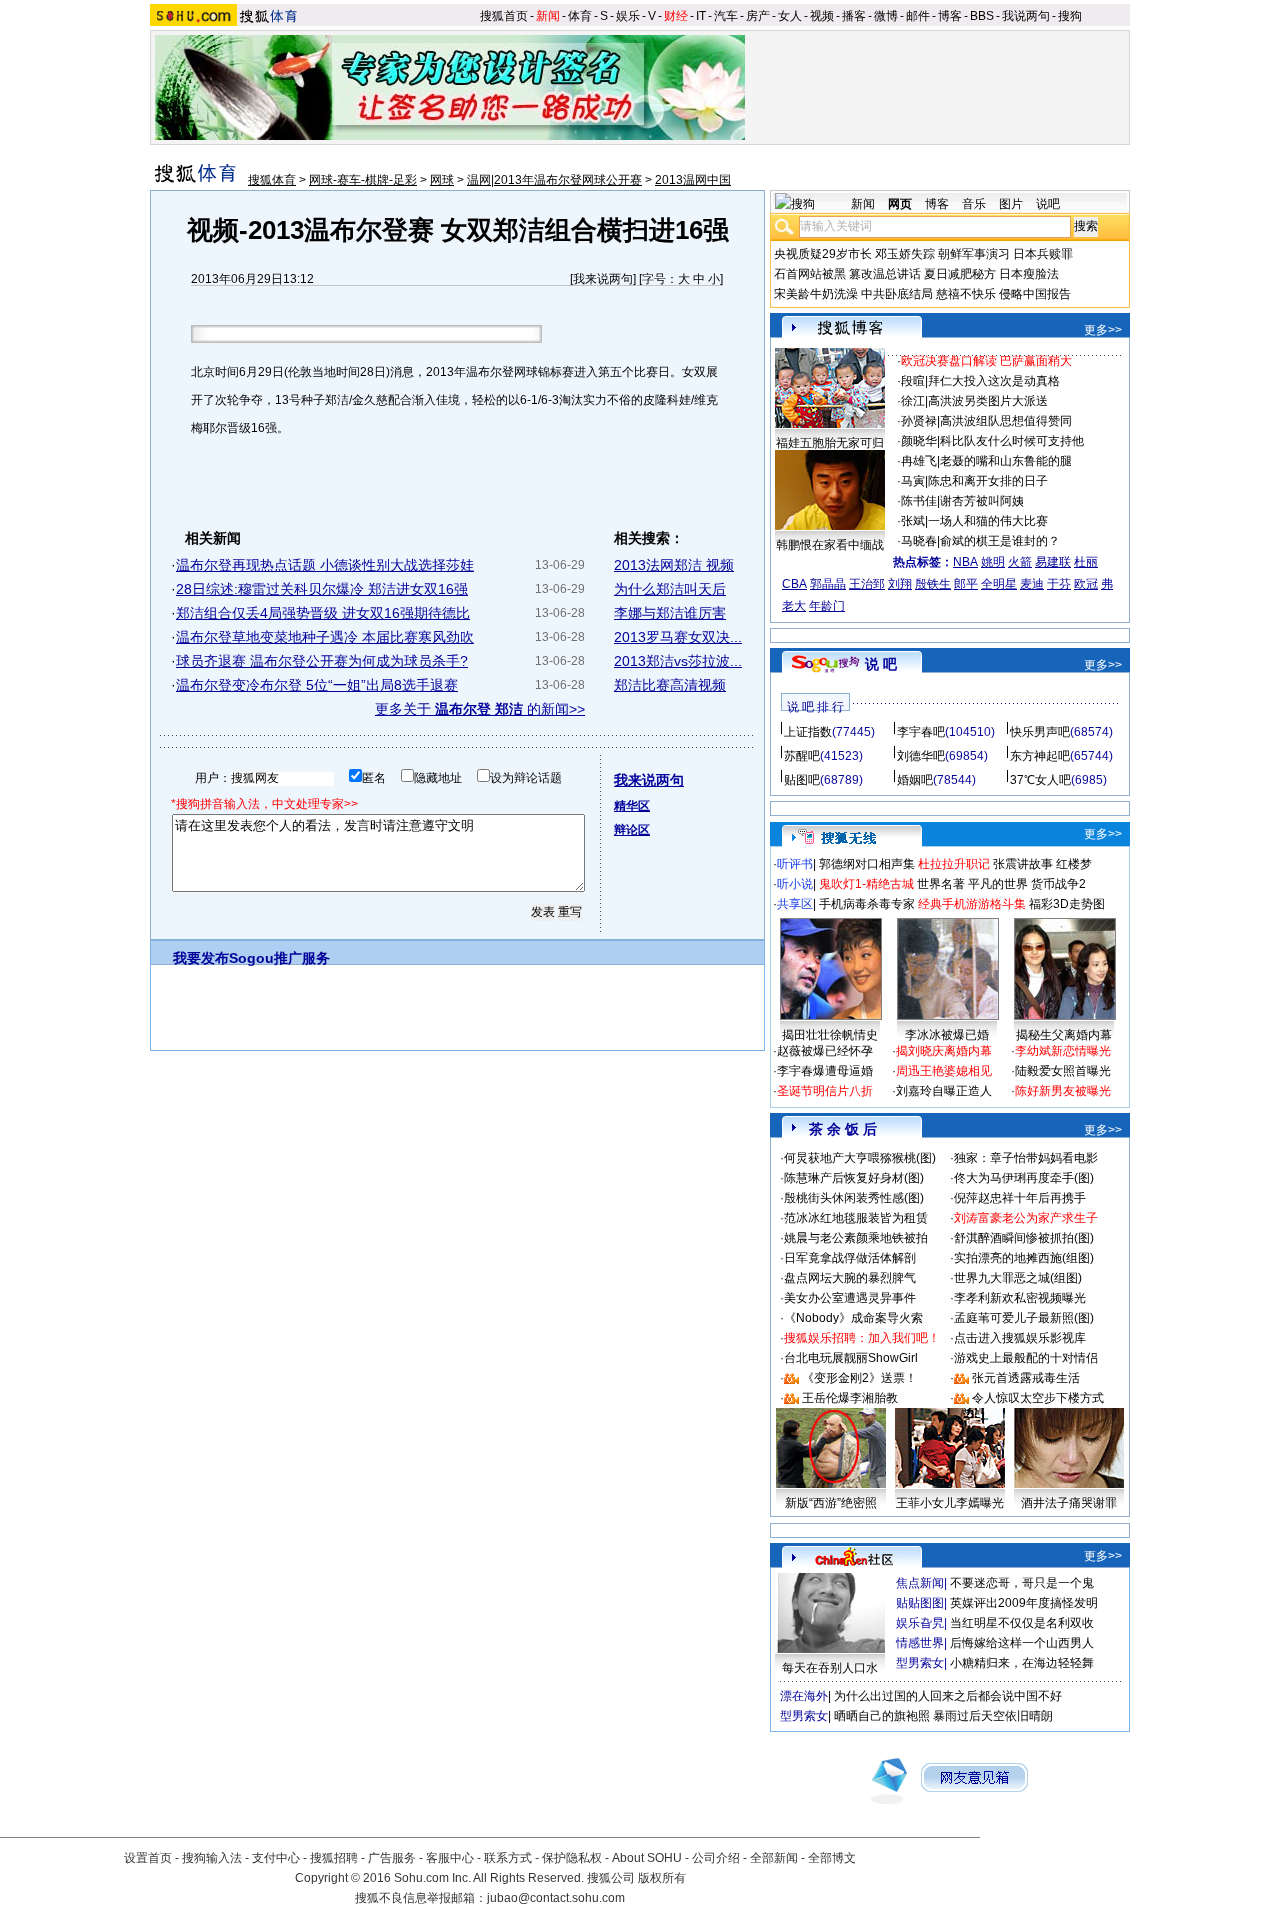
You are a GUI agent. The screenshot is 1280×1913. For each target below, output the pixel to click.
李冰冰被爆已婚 (947, 1035)
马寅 (913, 481)
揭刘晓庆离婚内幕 (944, 1051)
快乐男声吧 (1040, 732)
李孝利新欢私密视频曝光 (1020, 1298)
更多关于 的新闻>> (480, 709)
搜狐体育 (272, 180)
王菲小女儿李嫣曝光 (950, 1503)
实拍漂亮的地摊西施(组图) (1024, 1258)
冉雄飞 (919, 461)
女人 (790, 16)
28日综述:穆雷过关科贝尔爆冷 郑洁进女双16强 (322, 589)
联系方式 (508, 1858)
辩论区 (632, 830)
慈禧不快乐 (966, 294)
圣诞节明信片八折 (825, 1091)
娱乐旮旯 (920, 1623)
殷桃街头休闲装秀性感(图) (854, 1198)
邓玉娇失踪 (905, 254)
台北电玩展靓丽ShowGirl (851, 1358)
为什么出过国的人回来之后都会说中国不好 (948, 1696)
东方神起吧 (1040, 756)
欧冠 (1086, 584)
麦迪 (1032, 584)
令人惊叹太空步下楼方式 (1038, 1398)
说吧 (1048, 204)
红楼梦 (1074, 864)
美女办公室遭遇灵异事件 (850, 1298)
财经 (676, 16)
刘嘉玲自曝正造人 (944, 1091)
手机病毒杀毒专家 (867, 904)
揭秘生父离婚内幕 (1064, 1035)
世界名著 (941, 884)
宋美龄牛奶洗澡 (816, 294)
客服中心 (450, 1858)
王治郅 (867, 584)
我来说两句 (603, 279)
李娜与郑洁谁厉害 (670, 613)
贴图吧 (802, 780)
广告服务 (392, 1858)
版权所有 (662, 1878)
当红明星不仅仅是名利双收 (1022, 1623)
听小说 (795, 884)
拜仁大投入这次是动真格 (994, 381)
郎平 (966, 584)
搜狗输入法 (212, 1858)
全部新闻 (774, 1858)
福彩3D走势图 (1067, 904)
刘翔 (900, 584)
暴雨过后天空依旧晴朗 (993, 1716)
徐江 (913, 401)
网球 (442, 180)
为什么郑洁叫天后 (670, 589)
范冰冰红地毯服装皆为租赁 (856, 1218)
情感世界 (920, 1643)
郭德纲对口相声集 (867, 864)
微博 (886, 16)
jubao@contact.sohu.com (556, 1898)
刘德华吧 (921, 756)
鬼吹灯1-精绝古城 (866, 884)
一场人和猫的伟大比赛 (988, 521)
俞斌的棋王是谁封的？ (1000, 541)
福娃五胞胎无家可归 (830, 443)
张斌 (913, 521)
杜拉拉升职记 (954, 864)
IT (701, 16)
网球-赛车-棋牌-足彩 (363, 180)
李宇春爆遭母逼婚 (825, 1071)
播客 (854, 16)
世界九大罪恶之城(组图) (1018, 1278)
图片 (1011, 204)
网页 (900, 204)
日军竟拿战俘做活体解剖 (850, 1258)
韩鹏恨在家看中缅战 (830, 545)
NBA (965, 562)
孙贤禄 (919, 421)
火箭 (1020, 562)
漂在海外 (804, 1696)
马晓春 (919, 541)
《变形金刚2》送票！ (859, 1378)
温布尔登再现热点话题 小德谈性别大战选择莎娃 (325, 565)
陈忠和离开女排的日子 (988, 481)
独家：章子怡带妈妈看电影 (1026, 1158)
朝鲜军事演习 (974, 254)
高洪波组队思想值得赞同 (1006, 421)
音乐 (974, 204)
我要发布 (201, 958)
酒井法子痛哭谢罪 (1069, 1503)
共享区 (795, 904)
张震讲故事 (1023, 864)
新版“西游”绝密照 (831, 1503)
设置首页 (148, 1858)
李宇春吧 (921, 732)
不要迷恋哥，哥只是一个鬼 (1022, 1583)
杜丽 (1086, 562)
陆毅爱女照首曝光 (1063, 1071)
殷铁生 (933, 584)
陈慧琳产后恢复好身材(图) (854, 1178)
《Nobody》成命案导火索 (853, 1318)
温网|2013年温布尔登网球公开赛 (554, 180)
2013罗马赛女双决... (678, 637)
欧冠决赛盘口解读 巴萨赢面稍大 (986, 361)
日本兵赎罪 (1043, 254)
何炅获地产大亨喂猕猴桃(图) (860, 1158)
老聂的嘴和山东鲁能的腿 (1006, 461)
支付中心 (276, 1858)
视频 (822, 16)
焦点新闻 (920, 1583)
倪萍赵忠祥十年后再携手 (1020, 1198)
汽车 (726, 16)
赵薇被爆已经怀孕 (825, 1051)
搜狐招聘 (334, 1858)
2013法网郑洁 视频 (674, 565)
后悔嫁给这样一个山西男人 (1022, 1643)
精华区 (632, 806)
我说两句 (1026, 16)
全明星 (999, 584)
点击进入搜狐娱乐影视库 (1020, 1338)
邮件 (918, 16)
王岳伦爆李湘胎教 (850, 1398)
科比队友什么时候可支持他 (1012, 441)
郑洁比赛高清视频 (670, 685)
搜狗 (1070, 16)
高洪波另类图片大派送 (988, 401)
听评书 (795, 864)
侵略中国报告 (1035, 294)
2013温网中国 (693, 180)
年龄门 (827, 606)
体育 (580, 16)
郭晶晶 (828, 584)
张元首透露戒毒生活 (1026, 1378)
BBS (982, 16)
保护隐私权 (572, 1858)
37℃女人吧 (1040, 780)
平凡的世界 (998, 884)
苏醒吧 (802, 756)
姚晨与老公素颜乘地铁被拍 (856, 1238)
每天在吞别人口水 (830, 1668)
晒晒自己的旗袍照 (882, 1716)
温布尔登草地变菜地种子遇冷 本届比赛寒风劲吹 (325, 637)
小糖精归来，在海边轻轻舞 (1022, 1663)
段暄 (913, 381)
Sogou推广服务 (279, 958)
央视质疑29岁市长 (823, 254)
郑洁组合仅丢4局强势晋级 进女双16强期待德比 (323, 613)
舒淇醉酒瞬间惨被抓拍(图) (1024, 1238)
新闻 (548, 16)
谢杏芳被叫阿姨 (982, 501)
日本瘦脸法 (1029, 274)
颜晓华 (919, 441)
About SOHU (647, 1858)
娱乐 (628, 16)
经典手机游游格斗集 (972, 904)
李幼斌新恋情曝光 (1063, 1051)
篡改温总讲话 (885, 274)
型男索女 (920, 1663)
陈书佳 (919, 501)
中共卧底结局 (897, 294)
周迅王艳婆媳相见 (944, 1071)
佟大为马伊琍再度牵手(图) (1024, 1178)
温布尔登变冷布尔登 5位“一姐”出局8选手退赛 (317, 685)
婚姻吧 (915, 780)
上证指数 (808, 732)
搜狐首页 (504, 16)
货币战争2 (1058, 884)
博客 (950, 16)
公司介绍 (716, 1858)
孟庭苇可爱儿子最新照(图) (1024, 1318)
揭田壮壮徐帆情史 (830, 1035)
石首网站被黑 (810, 274)
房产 (758, 16)
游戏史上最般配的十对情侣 (1026, 1358)
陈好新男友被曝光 (1063, 1091)
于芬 (1059, 584)
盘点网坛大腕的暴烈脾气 (850, 1278)
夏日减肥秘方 (960, 274)
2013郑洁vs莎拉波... (678, 661)
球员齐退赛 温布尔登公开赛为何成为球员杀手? (322, 661)
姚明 (993, 562)
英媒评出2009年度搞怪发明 (1024, 1603)
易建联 (1053, 562)
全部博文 (832, 1858)
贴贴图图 (920, 1603)
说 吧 (881, 664)
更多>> (1103, 330)
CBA (794, 584)
